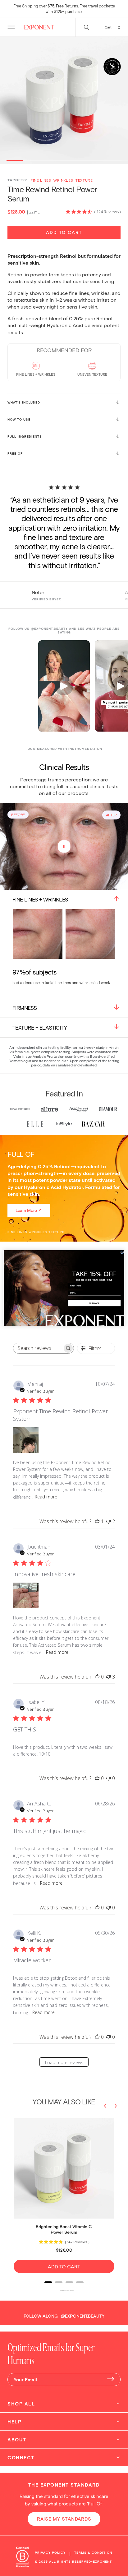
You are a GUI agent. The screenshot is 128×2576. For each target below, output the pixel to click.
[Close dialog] (122, 1252)
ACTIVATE (94, 1303)
